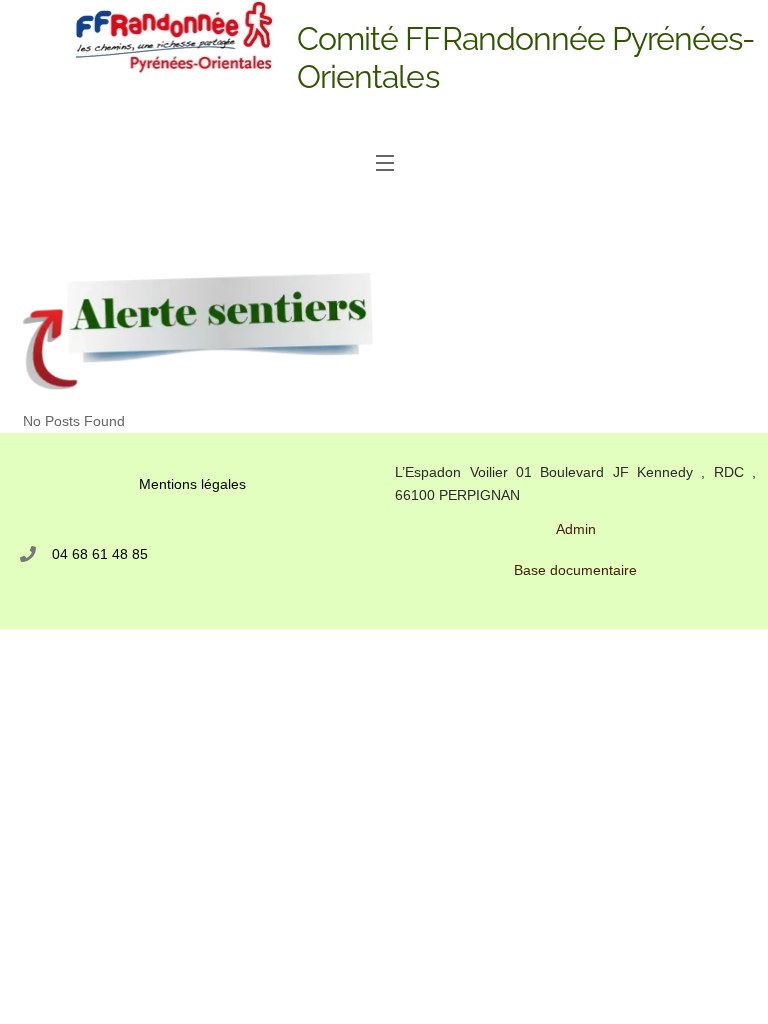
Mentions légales (192, 484)
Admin (576, 529)
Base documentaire (575, 570)
